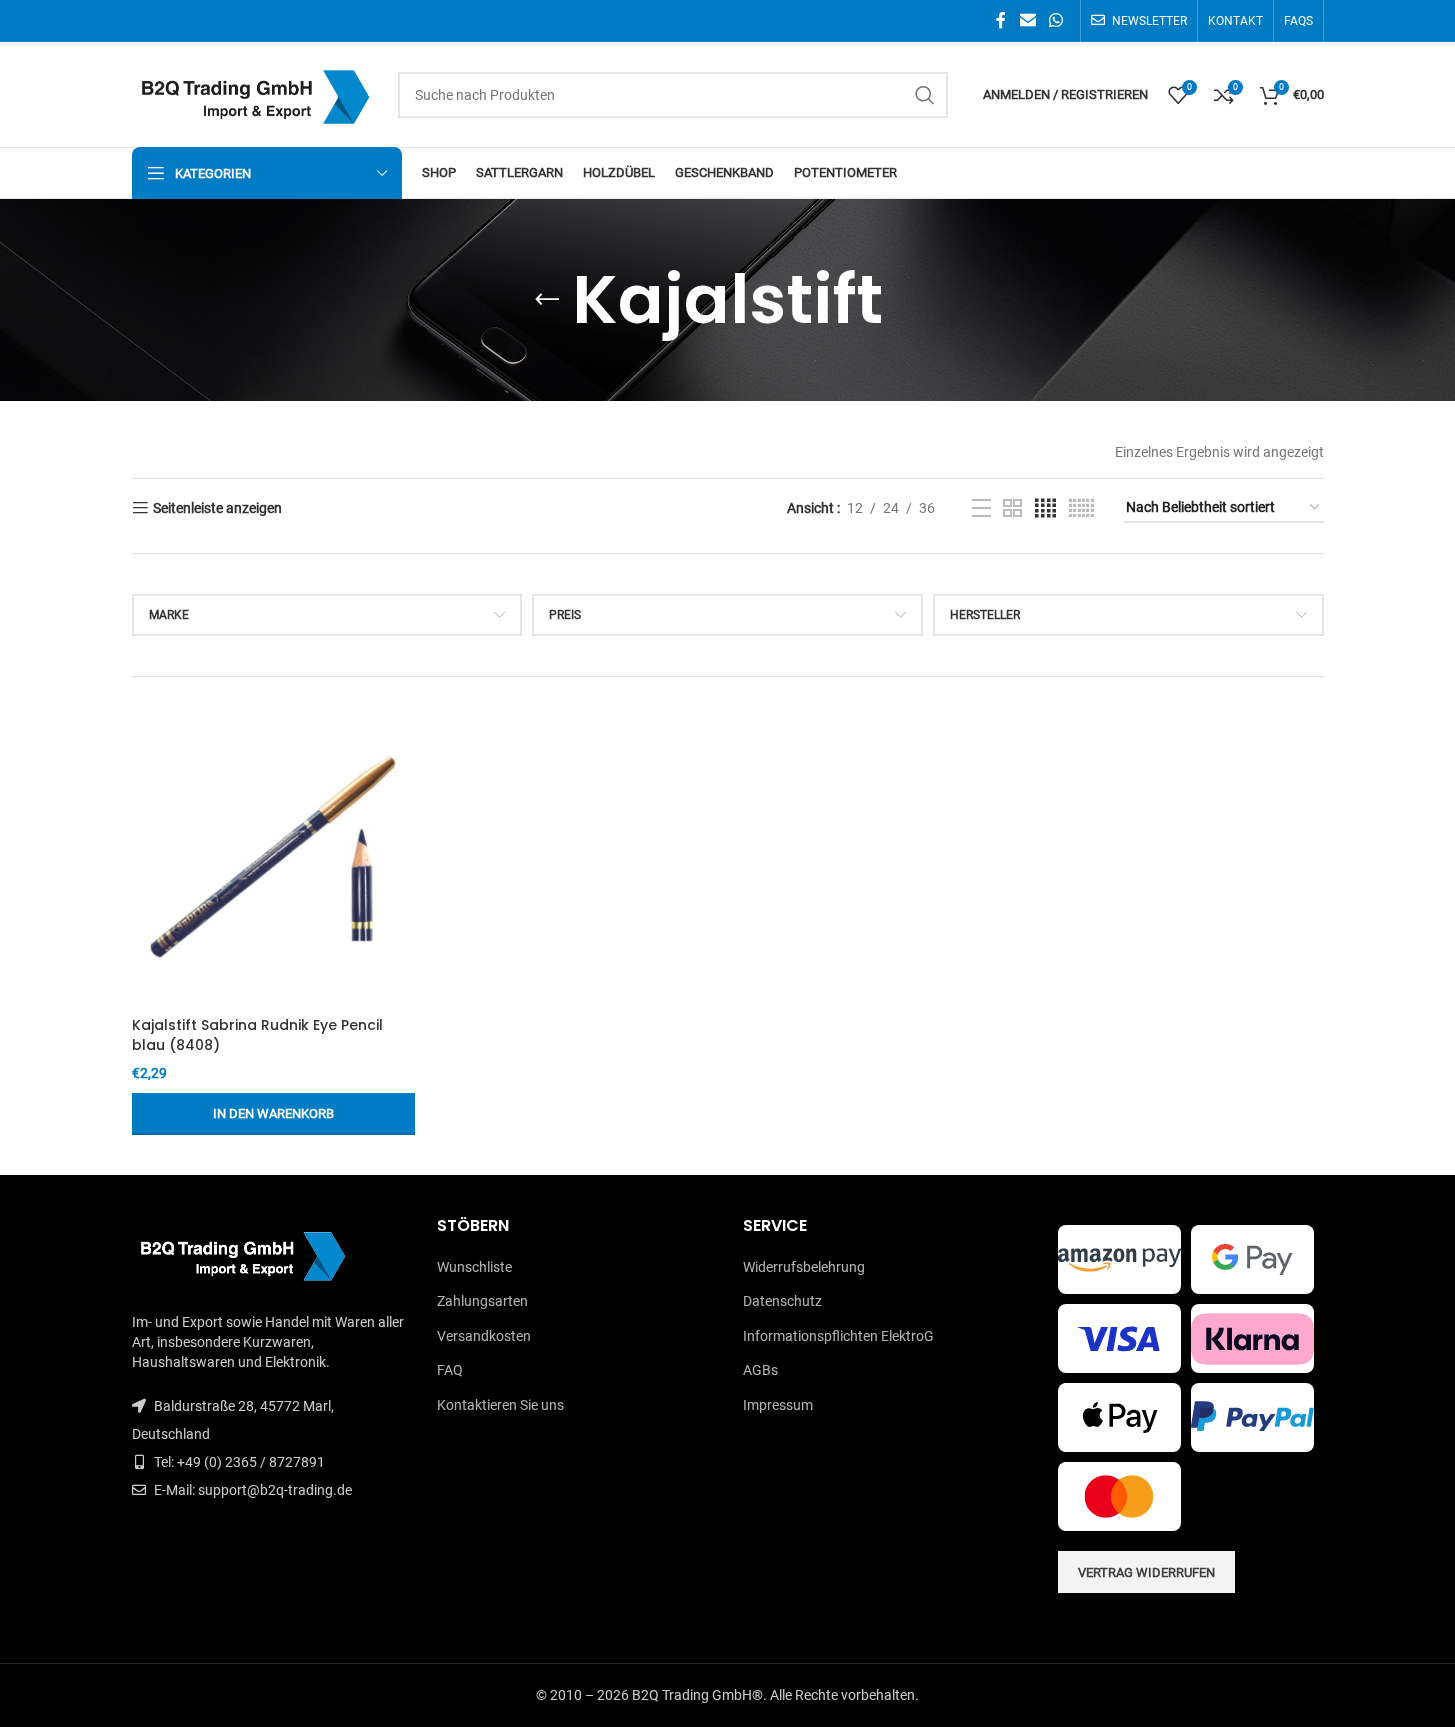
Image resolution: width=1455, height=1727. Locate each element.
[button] (273, 1114)
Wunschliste (474, 1267)
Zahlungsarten (482, 1301)
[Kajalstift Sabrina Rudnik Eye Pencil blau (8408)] (273, 857)
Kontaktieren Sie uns (500, 1405)
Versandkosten (484, 1336)
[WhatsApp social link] (1055, 20)
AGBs (760, 1370)
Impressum (778, 1405)
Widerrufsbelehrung (804, 1267)
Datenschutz (782, 1301)
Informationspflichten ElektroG (838, 1336)
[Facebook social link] (1001, 20)
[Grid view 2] (1012, 508)
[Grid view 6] (1081, 508)
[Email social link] (1027, 20)
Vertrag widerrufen (1146, 1572)
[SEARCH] (925, 95)
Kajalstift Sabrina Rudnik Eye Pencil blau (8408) (257, 1035)
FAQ (450, 1370)
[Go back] (547, 300)
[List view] (981, 508)
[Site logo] (255, 93)
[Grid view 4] (1045, 508)
